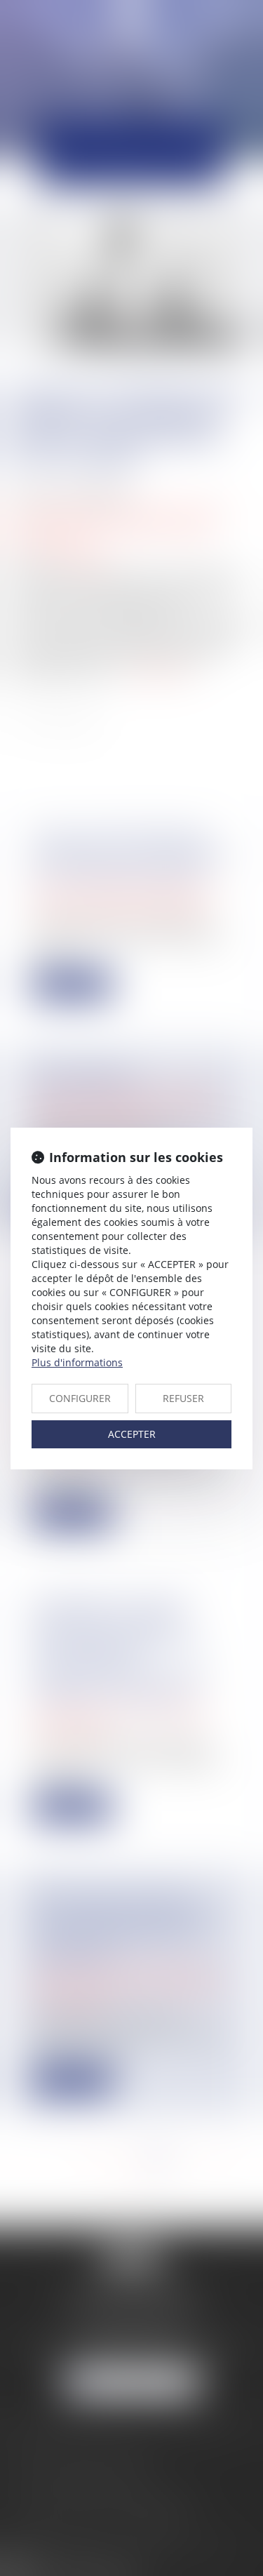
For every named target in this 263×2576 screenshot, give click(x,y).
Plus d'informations (77, 1362)
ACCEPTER (132, 1434)
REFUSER (183, 1398)
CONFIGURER (80, 1398)
